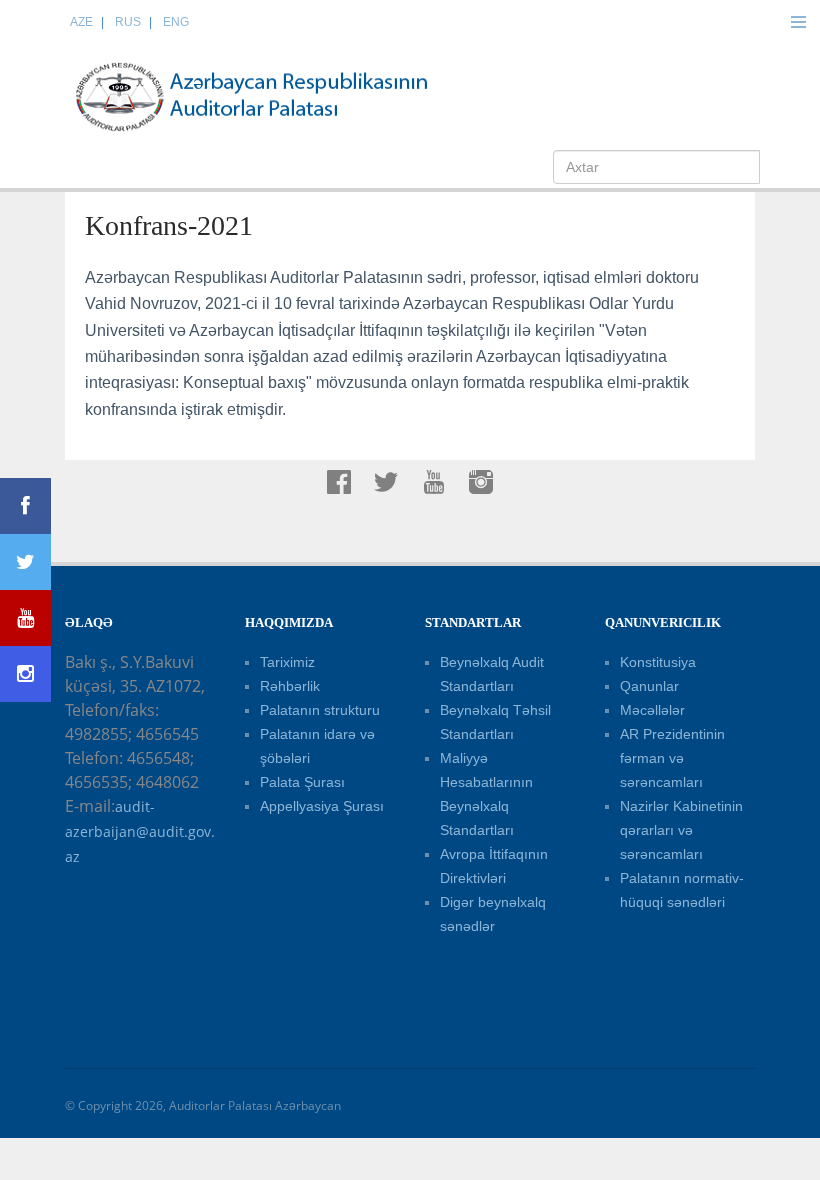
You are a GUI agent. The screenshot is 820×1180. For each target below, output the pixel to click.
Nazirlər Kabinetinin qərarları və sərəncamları (681, 830)
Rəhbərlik (290, 686)
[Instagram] (25, 674)
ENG (176, 22)
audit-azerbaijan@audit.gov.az (140, 831)
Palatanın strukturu (320, 710)
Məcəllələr (652, 710)
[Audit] (270, 96)
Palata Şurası (302, 782)
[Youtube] (25, 618)
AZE (81, 22)
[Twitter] (25, 562)
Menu (798, 22)
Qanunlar (649, 686)
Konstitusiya (658, 662)
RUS (128, 22)
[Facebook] (25, 506)
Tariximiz (287, 662)
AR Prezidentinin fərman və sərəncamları (672, 758)
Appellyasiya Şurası (322, 806)
